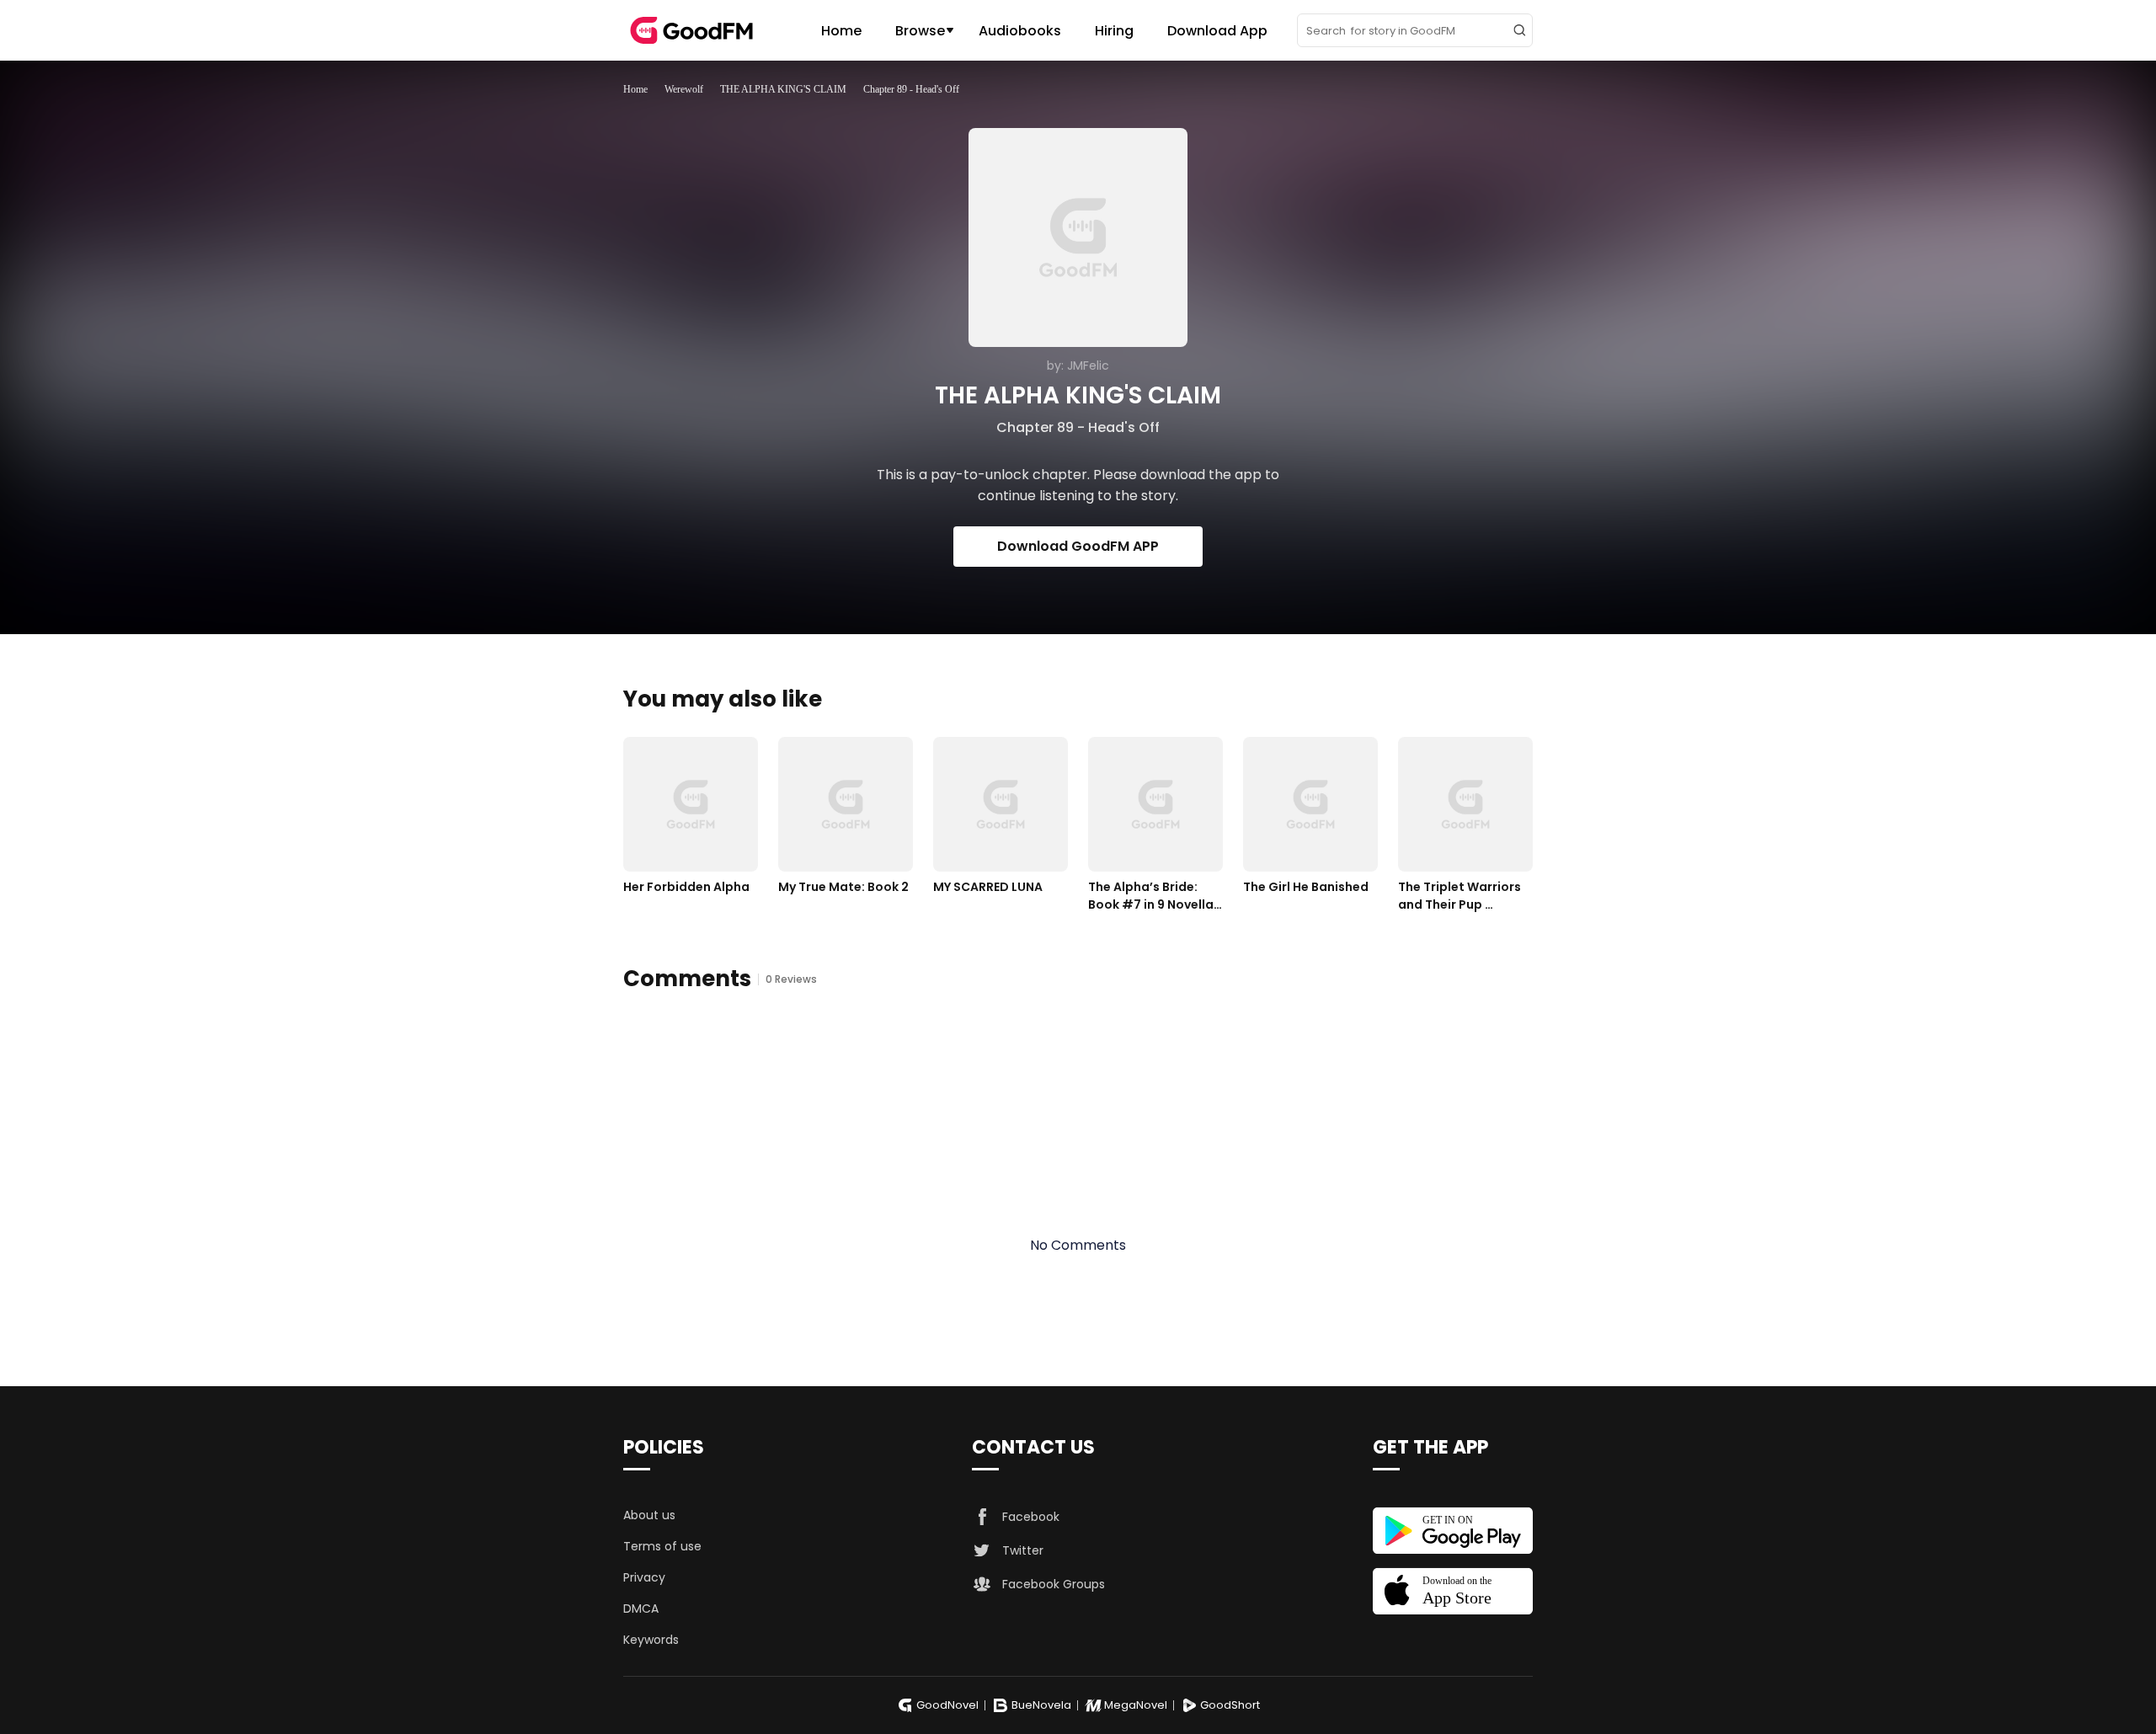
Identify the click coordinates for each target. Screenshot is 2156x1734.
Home (841, 31)
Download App (1217, 31)
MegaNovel (1136, 1705)
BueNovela (1041, 1705)
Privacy (644, 1577)
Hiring (1114, 31)
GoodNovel (947, 1705)
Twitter (1023, 1550)
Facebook (1031, 1517)
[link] (635, 89)
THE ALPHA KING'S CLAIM (783, 89)
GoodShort (1230, 1705)
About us (649, 1515)
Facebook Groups (1054, 1584)
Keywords (651, 1640)
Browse (920, 31)
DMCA (641, 1609)
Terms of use (662, 1546)
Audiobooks (1020, 31)
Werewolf (684, 89)
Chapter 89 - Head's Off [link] (911, 89)
